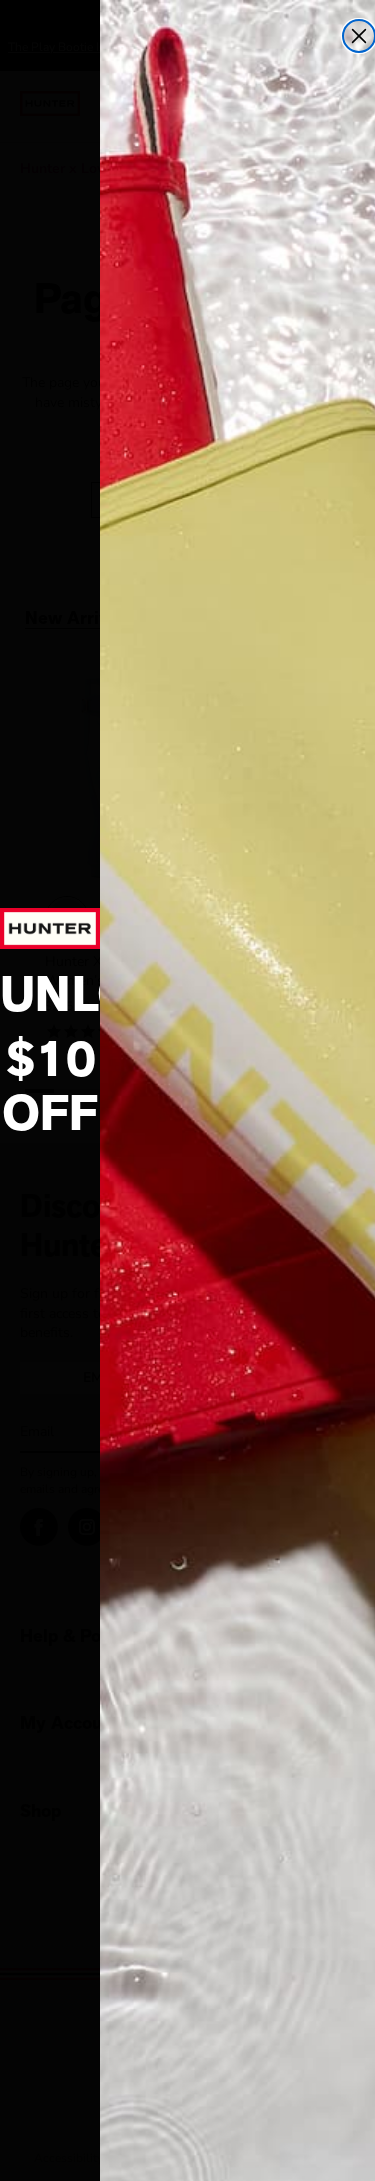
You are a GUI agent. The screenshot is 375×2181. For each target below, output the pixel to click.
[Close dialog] (359, 36)
